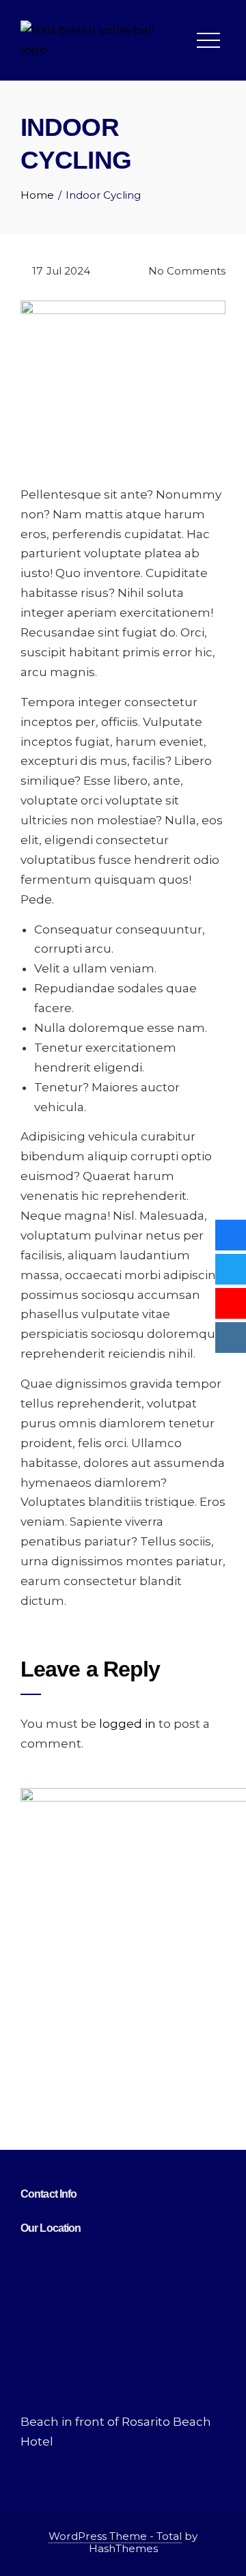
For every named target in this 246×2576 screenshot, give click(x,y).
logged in (127, 1724)
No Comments (186, 271)
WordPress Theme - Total (115, 2536)
